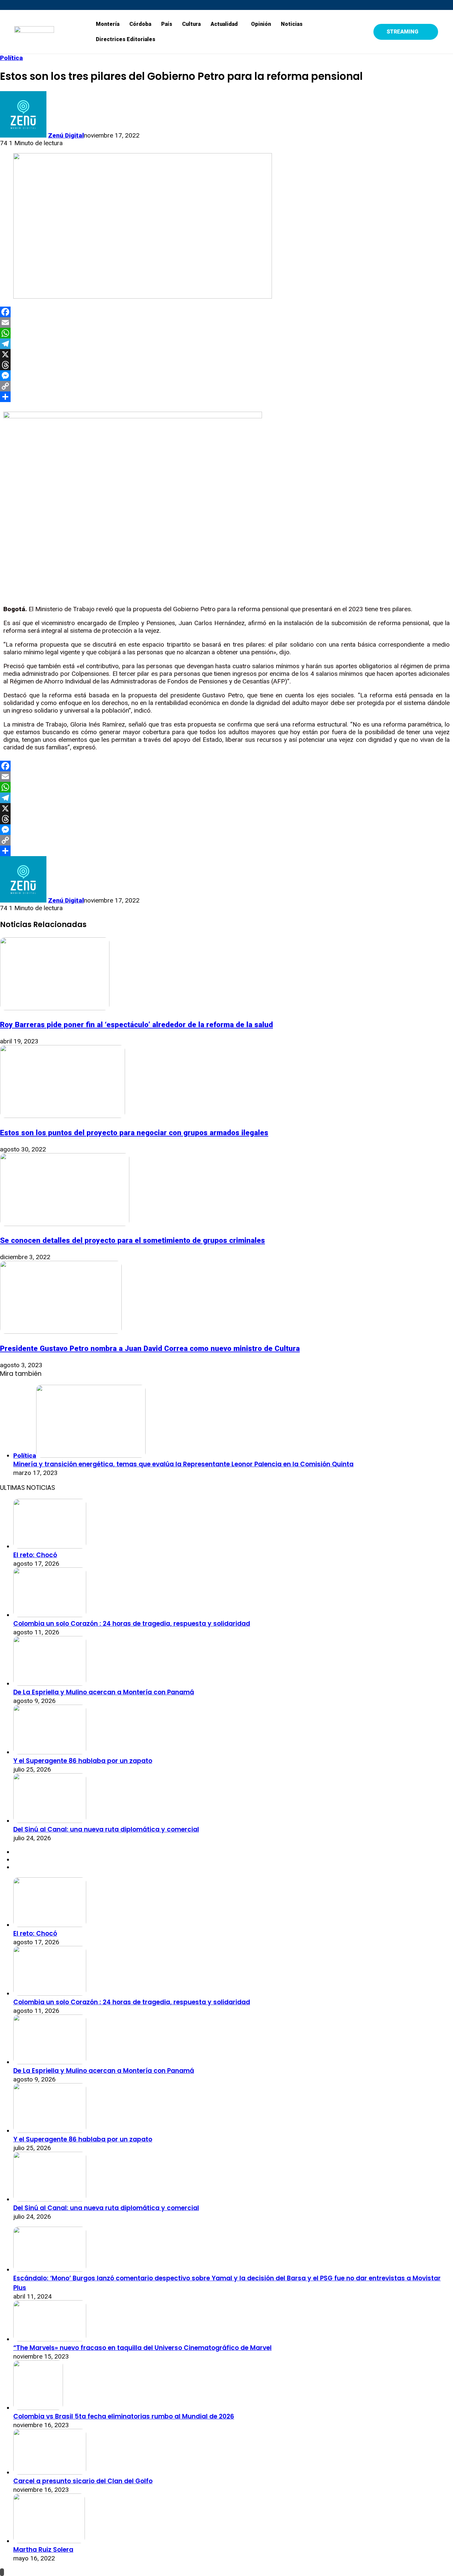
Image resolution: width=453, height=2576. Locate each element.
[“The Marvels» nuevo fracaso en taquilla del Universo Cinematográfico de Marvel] (50, 2339)
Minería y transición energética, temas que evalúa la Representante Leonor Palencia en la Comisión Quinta (183, 1464)
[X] (227, 354)
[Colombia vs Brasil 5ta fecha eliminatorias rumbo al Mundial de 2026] (38, 2408)
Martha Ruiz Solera (43, 2550)
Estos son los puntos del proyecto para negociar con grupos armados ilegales (134, 1133)
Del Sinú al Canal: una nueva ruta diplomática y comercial (106, 1829)
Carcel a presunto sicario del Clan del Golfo (83, 2481)
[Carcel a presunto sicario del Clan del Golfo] (50, 2472)
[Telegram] (227, 344)
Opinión (261, 24)
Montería (108, 24)
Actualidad (224, 24)
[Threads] (227, 365)
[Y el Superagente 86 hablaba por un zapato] (50, 1752)
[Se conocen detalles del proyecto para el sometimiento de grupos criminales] (65, 1224)
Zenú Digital (66, 135)
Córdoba (140, 24)
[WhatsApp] (227, 333)
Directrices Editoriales (126, 39)
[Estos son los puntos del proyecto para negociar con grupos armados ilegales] (63, 1116)
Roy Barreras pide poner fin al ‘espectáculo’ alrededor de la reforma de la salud (136, 1025)
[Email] (227, 322)
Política (11, 58)
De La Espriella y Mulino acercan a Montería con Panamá (104, 1692)
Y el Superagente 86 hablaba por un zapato (83, 1761)
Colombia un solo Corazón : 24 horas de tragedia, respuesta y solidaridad (132, 1624)
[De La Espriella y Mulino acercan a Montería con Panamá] (50, 1684)
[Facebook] (227, 312)
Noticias (292, 24)
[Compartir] (227, 397)
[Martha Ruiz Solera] (49, 2541)
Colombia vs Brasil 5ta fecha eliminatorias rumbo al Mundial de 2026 (124, 2416)
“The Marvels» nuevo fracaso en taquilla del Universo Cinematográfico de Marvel (142, 2348)
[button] (226, 24)
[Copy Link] (227, 386)
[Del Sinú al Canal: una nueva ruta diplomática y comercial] (50, 1821)
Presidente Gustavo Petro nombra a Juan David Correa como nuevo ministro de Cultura (150, 1348)
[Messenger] (227, 376)
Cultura (191, 24)
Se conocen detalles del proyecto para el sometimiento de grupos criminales (132, 1240)
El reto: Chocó (35, 1555)
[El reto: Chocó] (50, 1546)
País (167, 24)
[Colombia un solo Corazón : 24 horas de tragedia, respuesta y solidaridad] (50, 1615)
